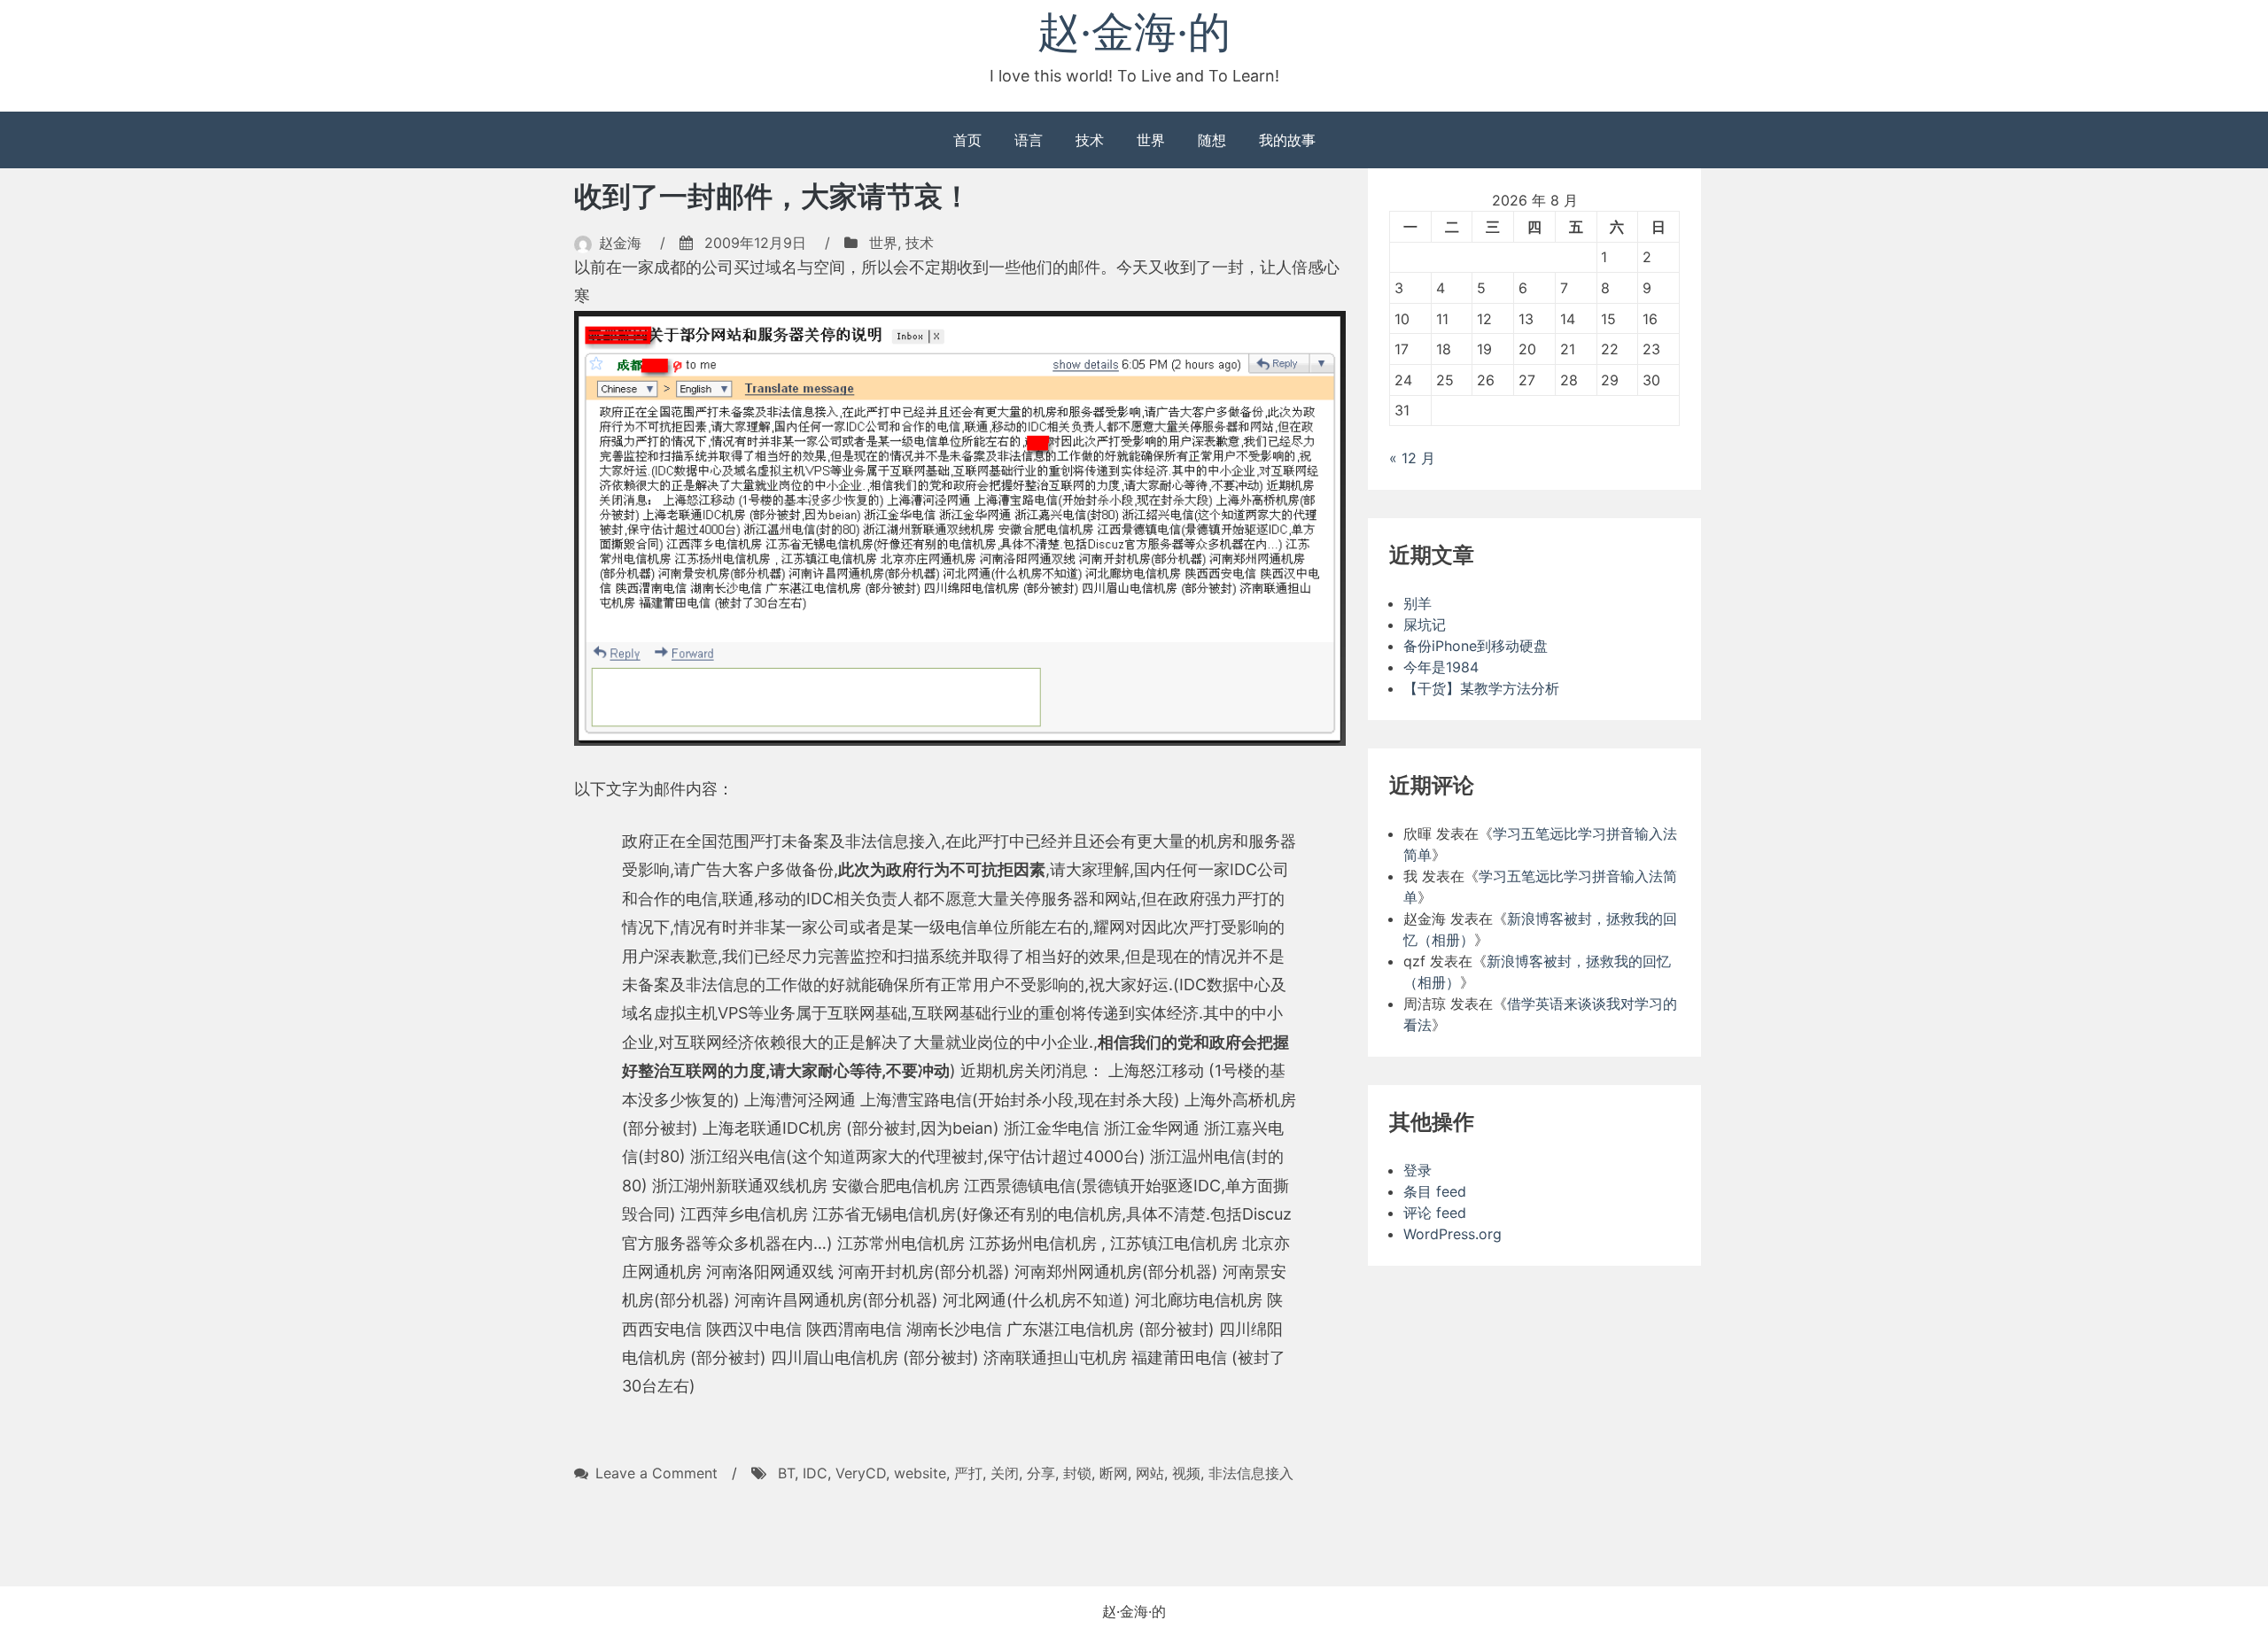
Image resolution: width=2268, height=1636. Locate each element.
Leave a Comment (656, 1473)
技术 (1090, 140)
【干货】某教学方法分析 (1481, 688)
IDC (815, 1473)
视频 (1186, 1473)
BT (786, 1473)
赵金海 (620, 243)
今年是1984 (1441, 667)
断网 (1114, 1473)
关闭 (1005, 1473)
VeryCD (861, 1473)
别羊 (1417, 603)
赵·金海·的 (1134, 31)
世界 (1151, 140)
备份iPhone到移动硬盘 (1476, 646)
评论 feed (1435, 1213)
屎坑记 (1425, 624)
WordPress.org (1452, 1234)
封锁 (1077, 1473)
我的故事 (1287, 140)
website (920, 1473)
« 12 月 (1412, 458)
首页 (967, 140)
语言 (1029, 140)
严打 (968, 1473)
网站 (1150, 1473)
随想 (1212, 140)
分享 (1041, 1473)
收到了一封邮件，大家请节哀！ (773, 196)
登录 (1417, 1170)
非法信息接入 (1251, 1473)
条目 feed (1435, 1191)
